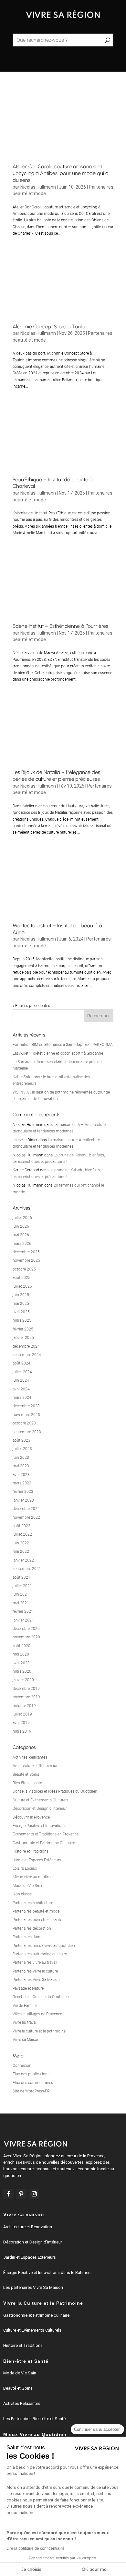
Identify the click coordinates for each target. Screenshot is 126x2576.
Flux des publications (31, 2074)
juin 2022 (21, 1543)
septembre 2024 (27, 1355)
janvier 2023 (23, 1500)
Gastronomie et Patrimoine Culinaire (44, 1843)
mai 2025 (21, 1304)
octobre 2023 (24, 1423)
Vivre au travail (25, 2022)
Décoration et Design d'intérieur (40, 1809)
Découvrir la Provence (31, 1817)
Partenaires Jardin (28, 1937)
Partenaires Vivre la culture (35, 1971)
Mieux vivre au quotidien (34, 1877)
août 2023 (21, 1440)
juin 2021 (21, 1594)
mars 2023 (22, 1483)
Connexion (22, 2066)
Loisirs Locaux (25, 1868)
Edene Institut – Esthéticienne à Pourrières (60, 626)
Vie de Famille (25, 2006)
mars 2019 (22, 1731)
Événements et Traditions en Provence (46, 1834)
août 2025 (21, 1278)
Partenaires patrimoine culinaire (40, 1954)
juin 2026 (21, 1226)
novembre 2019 (26, 1697)
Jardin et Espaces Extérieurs (37, 1860)
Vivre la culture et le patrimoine (39, 2031)
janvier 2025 (23, 1338)
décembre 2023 (26, 1406)
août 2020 (21, 1646)
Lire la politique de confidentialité (36, 2548)
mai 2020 (21, 1654)
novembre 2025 (26, 1260)
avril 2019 (21, 1723)
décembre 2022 (26, 1509)
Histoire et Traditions (31, 1851)
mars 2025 (22, 1320)
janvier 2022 (23, 1560)
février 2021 (23, 1611)
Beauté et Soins (26, 1774)
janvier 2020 (23, 1680)
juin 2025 (21, 1295)
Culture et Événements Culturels (40, 1800)
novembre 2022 (26, 1517)
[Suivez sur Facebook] (8, 2194)
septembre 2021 (27, 1569)
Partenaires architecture (33, 1903)
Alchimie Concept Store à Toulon (50, 327)
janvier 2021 (23, 1620)
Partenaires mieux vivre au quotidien (44, 1946)
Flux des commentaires (33, 2083)
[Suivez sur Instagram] (34, 2194)
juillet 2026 (22, 1218)
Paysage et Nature (28, 1988)
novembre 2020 (26, 1637)
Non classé (22, 1894)
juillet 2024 (22, 1372)
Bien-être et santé (27, 1783)
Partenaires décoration (32, 1928)
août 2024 (21, 1363)
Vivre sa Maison (26, 2040)
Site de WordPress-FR (31, 2091)
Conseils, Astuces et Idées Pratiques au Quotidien (55, 1791)
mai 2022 (21, 1551)
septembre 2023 (27, 1432)
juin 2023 (21, 1458)
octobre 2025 (24, 1269)
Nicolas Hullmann (38, 187)
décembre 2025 (26, 1252)
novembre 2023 (26, 1415)
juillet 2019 (22, 1714)
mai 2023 (21, 1466)
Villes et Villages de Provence (37, 2014)
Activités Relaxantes (30, 1757)
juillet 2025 (22, 1286)
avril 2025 (21, 1312)
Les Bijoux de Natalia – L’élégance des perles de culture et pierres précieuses (56, 776)
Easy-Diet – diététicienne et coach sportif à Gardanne (58, 1053)
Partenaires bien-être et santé (37, 1920)
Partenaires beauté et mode (36, 1911)
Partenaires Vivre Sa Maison (36, 1980)
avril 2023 (21, 1475)
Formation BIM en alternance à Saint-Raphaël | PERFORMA (63, 1045)
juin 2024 (21, 1380)
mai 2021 (21, 1603)
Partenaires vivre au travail (35, 1962)
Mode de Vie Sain (27, 1886)
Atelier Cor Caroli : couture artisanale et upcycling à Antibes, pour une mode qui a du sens (61, 173)
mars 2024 (22, 1398)
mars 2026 (22, 1244)
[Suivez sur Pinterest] (21, 2194)
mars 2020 (22, 1671)
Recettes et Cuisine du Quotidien (41, 1997)
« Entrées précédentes (31, 1006)
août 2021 (21, 1577)
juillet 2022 (22, 1534)
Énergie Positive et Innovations (39, 1826)
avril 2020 (21, 1663)
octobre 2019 (24, 1706)
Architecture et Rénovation (36, 1766)
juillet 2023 (22, 1449)
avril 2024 (21, 1389)
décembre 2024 (26, 1346)
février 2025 (23, 1329)
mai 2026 (21, 1235)
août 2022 (21, 1526)
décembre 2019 (26, 1689)
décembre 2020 (26, 1629)
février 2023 (23, 1492)
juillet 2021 (22, 1586)
